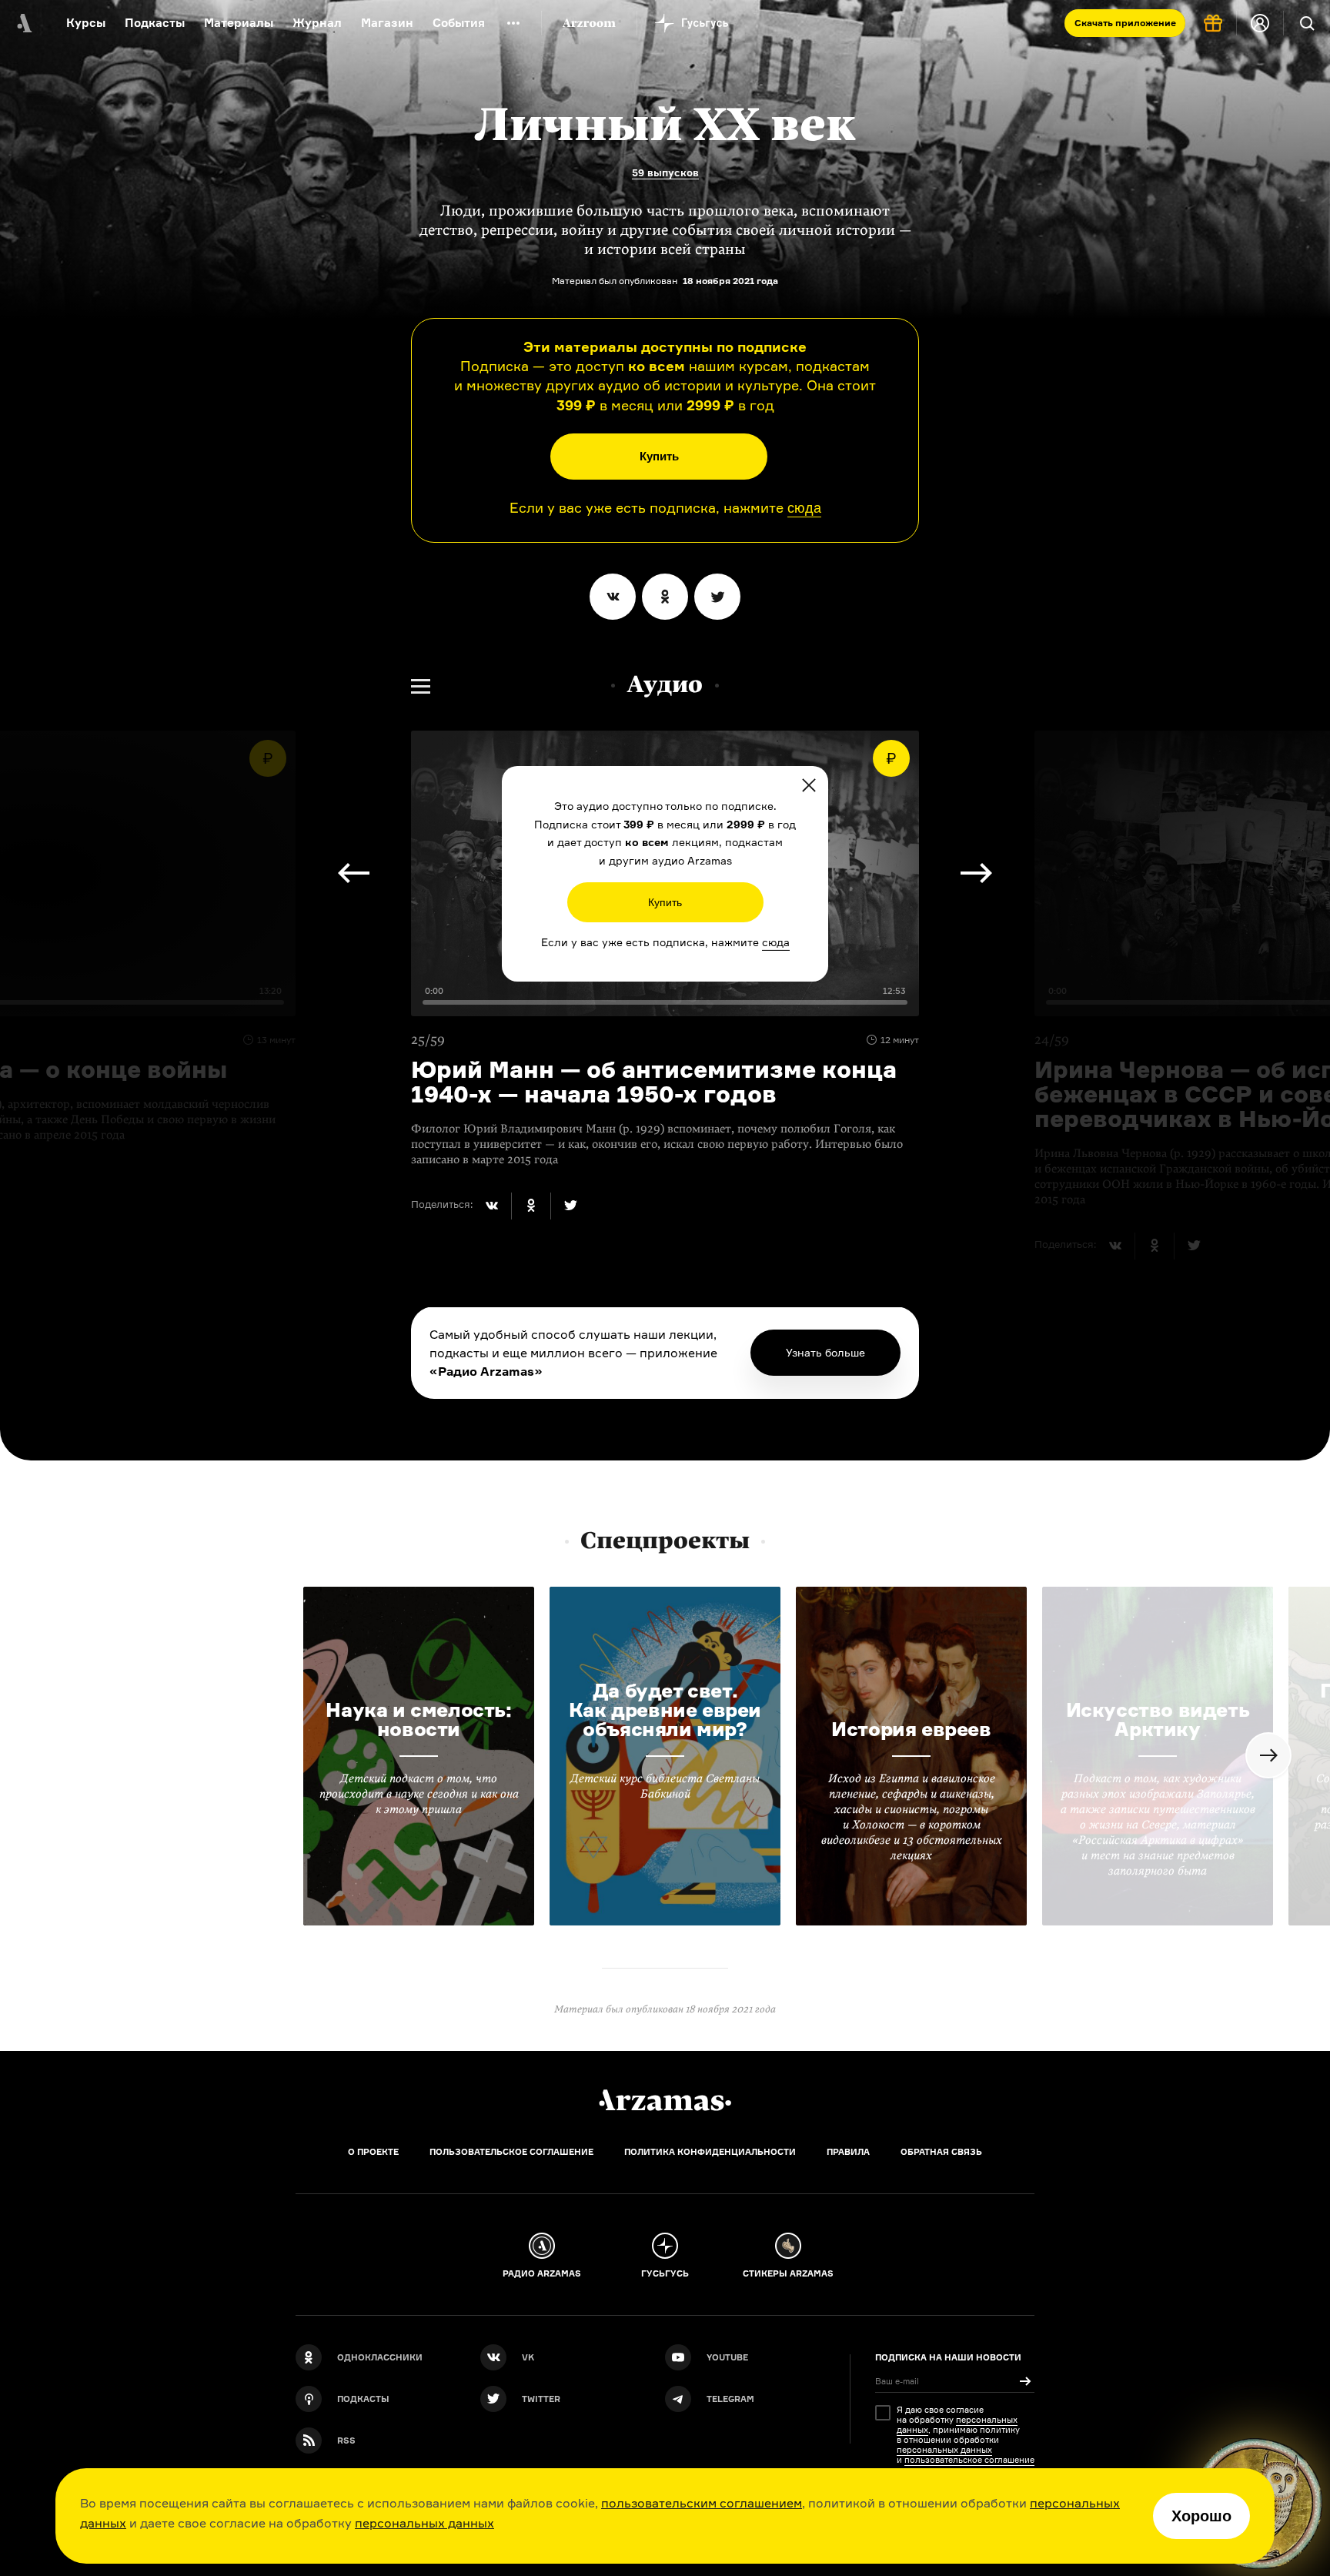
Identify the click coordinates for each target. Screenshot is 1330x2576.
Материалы (239, 23)
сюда (804, 508)
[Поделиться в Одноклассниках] (665, 597)
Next (354, 873)
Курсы (86, 23)
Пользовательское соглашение (511, 2152)
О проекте (373, 2152)
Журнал (317, 23)
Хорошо (1201, 2516)
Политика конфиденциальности (710, 2152)
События (459, 23)
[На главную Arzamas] (23, 23)
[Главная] (665, 2100)
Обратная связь (941, 2152)
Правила (848, 2152)
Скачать (1125, 23)
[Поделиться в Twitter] (717, 597)
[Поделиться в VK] (613, 597)
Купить (659, 456)
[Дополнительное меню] (513, 23)
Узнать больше (825, 1352)
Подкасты (155, 23)
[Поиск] (1307, 23)
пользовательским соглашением (702, 2503)
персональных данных (424, 2523)
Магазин (387, 23)
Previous (976, 873)
